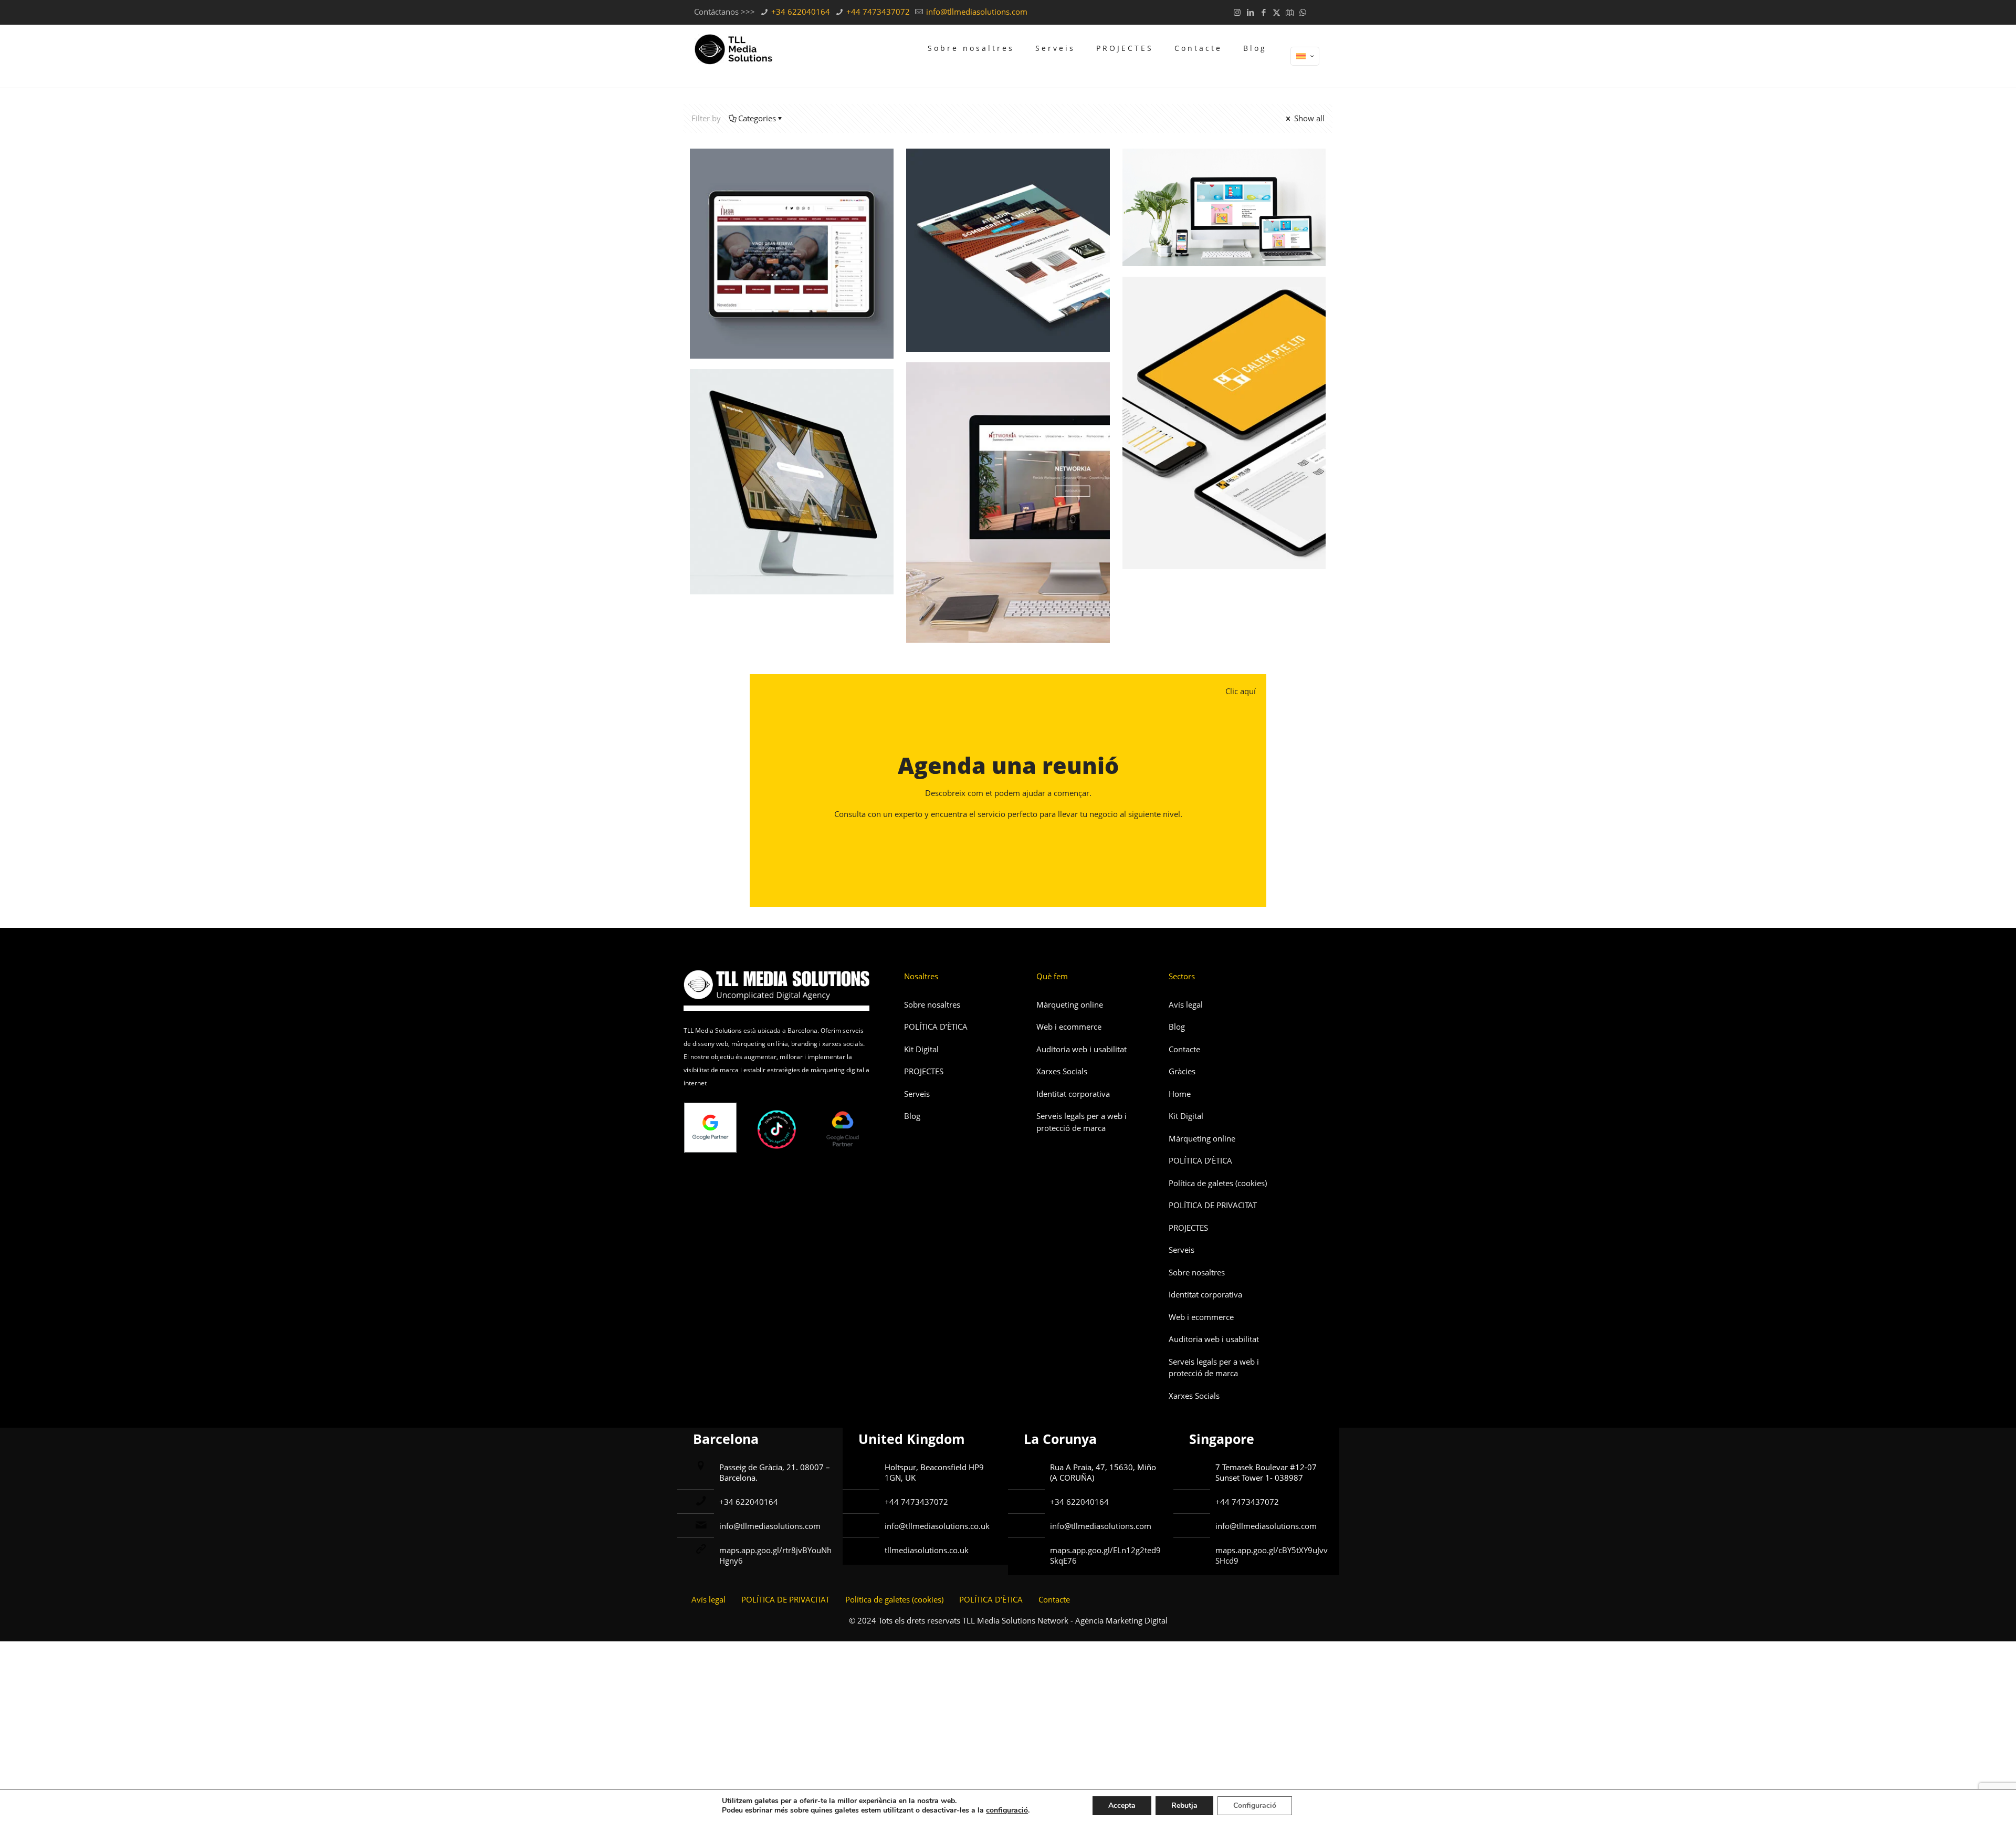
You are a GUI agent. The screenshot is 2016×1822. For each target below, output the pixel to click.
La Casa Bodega (761, 177)
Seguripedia (749, 398)
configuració (1007, 1810)
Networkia (961, 391)
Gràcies (1182, 1071)
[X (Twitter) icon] (1277, 12)
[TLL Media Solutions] (733, 48)
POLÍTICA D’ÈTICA (936, 1027)
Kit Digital (921, 1049)
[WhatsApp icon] (1303, 12)
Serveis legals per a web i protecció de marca (1081, 1122)
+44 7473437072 (877, 12)
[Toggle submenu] (971, 80)
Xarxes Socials (1062, 1071)
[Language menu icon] (1305, 56)
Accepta (1122, 1805)
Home (1180, 1094)
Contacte (1184, 1049)
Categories (757, 118)
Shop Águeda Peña (1203, 177)
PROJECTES (924, 1071)
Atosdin (952, 177)
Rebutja (1184, 1805)
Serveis (917, 1094)
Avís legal (1186, 1004)
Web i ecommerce (1069, 1027)
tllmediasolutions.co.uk (927, 1550)
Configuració (1255, 1805)
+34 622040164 (800, 12)
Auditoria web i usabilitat (1081, 1049)
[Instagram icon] (1237, 12)
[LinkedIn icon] (1250, 12)
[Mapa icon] (1290, 12)
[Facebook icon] (1263, 12)
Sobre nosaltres (932, 1004)
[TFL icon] (1316, 12)
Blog (912, 1116)
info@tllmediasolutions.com (976, 12)
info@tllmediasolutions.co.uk (937, 1526)
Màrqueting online (1070, 1004)
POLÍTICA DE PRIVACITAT (1213, 1205)
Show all (1308, 118)
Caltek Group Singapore (1220, 305)
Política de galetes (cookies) (1218, 1183)
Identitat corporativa (1073, 1094)
